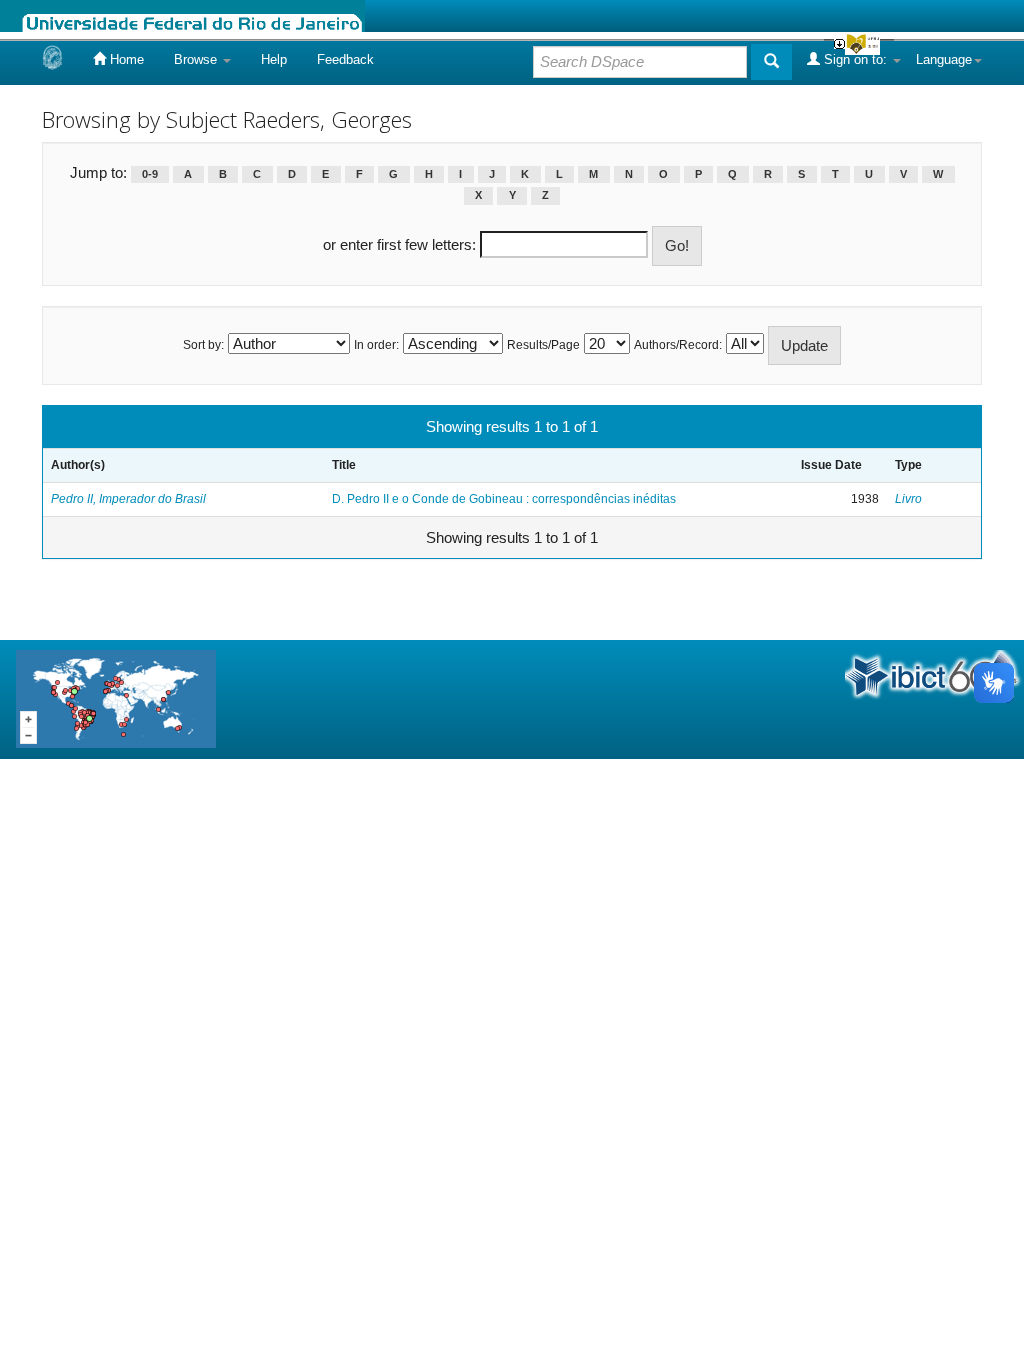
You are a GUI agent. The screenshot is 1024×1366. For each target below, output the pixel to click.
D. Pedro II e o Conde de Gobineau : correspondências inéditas (504, 499)
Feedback (345, 59)
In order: (376, 345)
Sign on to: (855, 59)
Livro (908, 499)
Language (944, 59)
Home (125, 59)
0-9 (150, 174)
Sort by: (203, 345)
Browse (197, 59)
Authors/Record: (678, 345)
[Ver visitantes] (116, 698)
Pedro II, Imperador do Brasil (128, 499)
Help (274, 59)
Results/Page (543, 345)
